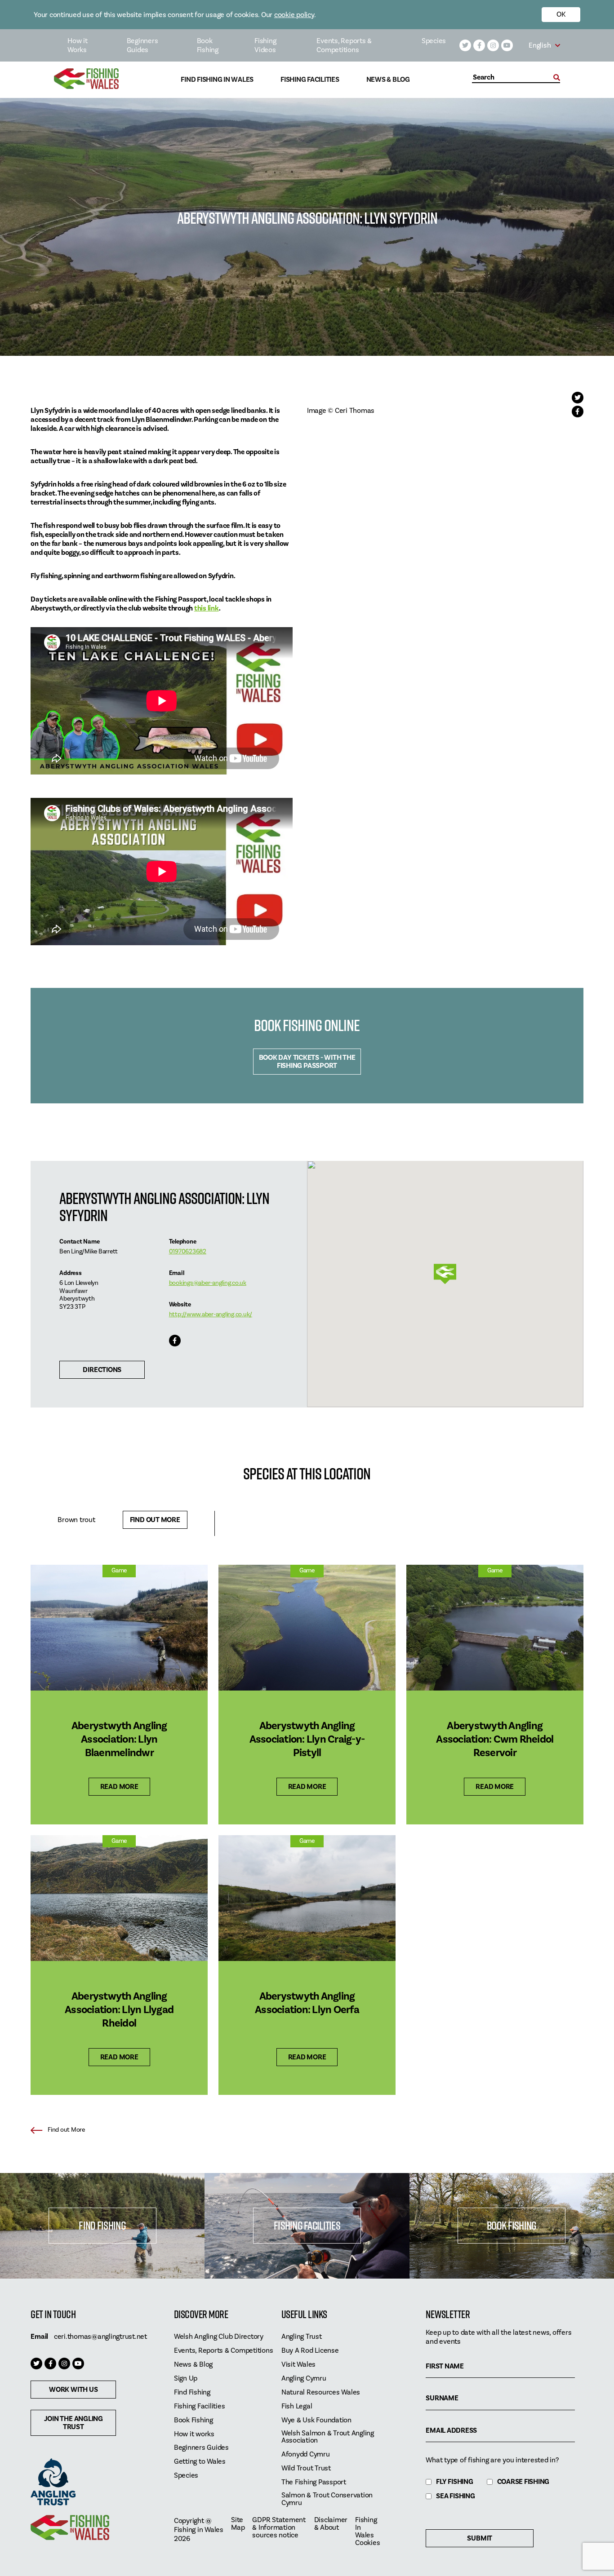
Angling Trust (302, 2337)
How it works (194, 2434)
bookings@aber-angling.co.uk (208, 1283)
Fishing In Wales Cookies (367, 2532)
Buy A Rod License (310, 2351)
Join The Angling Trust (73, 2423)
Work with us (73, 2390)
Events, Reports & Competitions (344, 45)
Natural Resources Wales (321, 2392)
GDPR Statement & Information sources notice (279, 2528)
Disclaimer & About (331, 2524)
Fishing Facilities (310, 80)
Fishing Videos (265, 45)
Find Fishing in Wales (217, 80)
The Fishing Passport (314, 2482)
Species (434, 41)
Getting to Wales (200, 2462)
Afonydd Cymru (306, 2454)
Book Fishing (208, 45)
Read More (119, 1787)
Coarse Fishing (523, 2482)
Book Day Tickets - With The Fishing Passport (307, 1062)
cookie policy (294, 15)
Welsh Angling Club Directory (219, 2337)
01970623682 (188, 1252)
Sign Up (186, 2379)
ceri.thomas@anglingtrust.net (100, 2337)
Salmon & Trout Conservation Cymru (327, 2499)
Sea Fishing (455, 2496)
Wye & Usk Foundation (316, 2420)
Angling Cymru (304, 2379)
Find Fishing (102, 2225)
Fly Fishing (454, 2482)
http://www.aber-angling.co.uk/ (211, 1315)
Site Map (238, 2524)
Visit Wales (298, 2365)
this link (207, 608)
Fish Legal (297, 2406)
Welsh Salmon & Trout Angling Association (328, 2437)
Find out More (155, 1520)
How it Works (78, 45)
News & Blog (388, 80)
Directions (102, 1370)
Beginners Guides (142, 45)
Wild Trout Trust (306, 2468)
